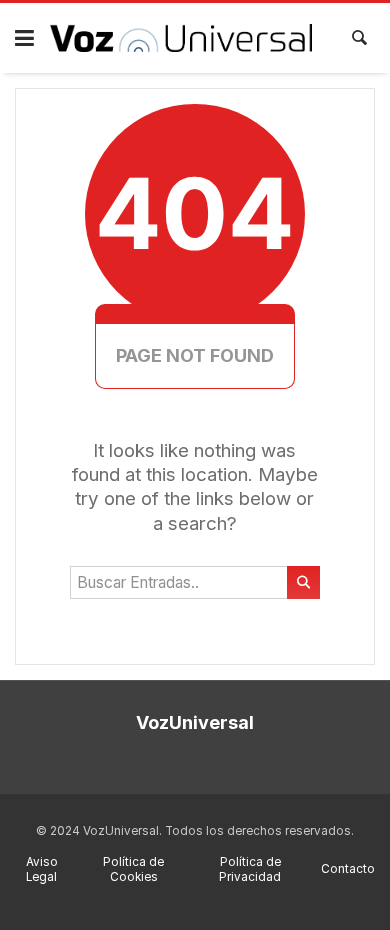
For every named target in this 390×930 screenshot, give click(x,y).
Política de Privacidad (250, 869)
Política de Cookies (133, 869)
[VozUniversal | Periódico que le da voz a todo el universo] (181, 38)
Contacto (348, 869)
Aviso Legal (42, 869)
